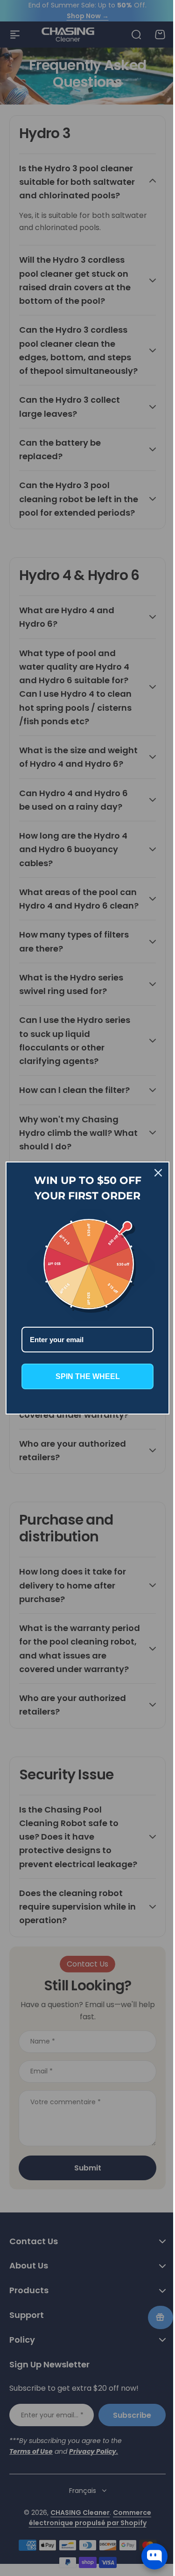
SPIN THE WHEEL (84, 1374)
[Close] (151, 1175)
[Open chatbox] (154, 2556)
